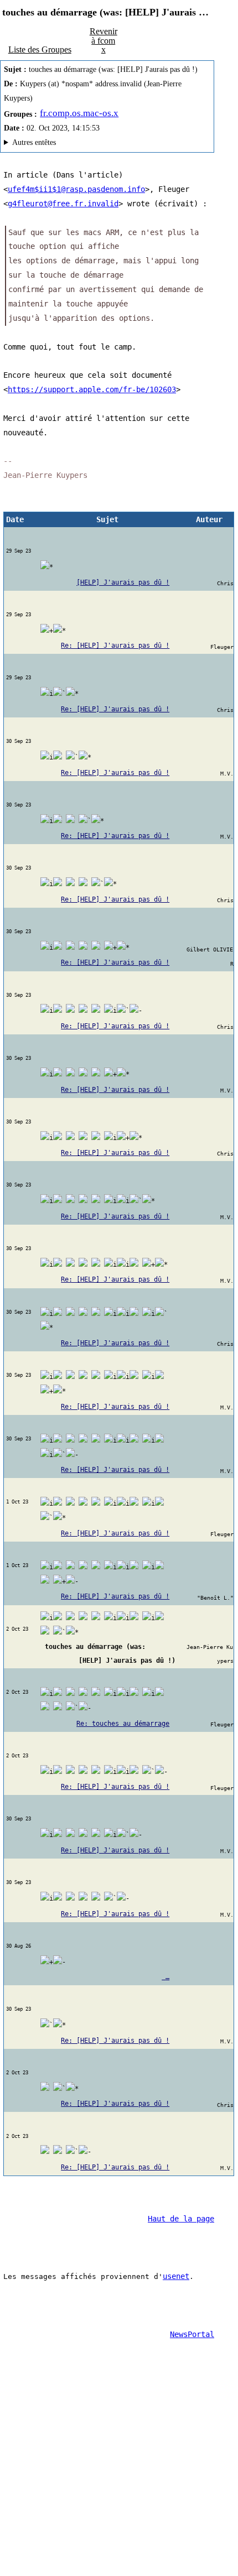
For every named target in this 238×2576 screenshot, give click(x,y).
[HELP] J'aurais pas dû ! (123, 582)
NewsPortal (192, 2334)
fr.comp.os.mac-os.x (79, 113)
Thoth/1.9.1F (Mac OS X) (107, 144)
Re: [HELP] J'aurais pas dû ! (115, 646)
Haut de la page (181, 2219)
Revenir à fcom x (104, 40)
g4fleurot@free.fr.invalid (63, 204)
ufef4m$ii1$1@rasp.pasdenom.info (76, 189)
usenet (176, 2276)
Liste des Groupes (40, 50)
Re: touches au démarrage (123, 1724)
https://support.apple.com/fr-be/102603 (92, 389)
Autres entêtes (34, 142)
